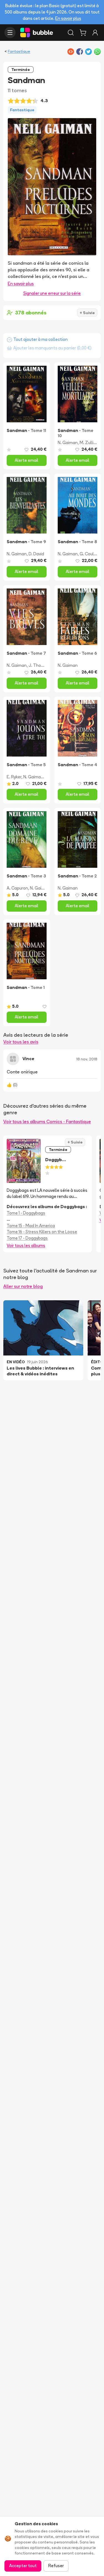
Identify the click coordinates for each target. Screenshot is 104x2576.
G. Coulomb (91, 554)
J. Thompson (41, 665)
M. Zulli (87, 443)
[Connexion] (95, 33)
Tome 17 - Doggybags (27, 1238)
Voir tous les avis (21, 1042)
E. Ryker (14, 777)
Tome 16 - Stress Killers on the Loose (42, 1232)
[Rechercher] (71, 33)
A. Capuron (17, 888)
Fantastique (19, 51)
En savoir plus (68, 18)
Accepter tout (23, 2566)
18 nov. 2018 (87, 1059)
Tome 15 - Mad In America (31, 1226)
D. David (36, 554)
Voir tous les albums (26, 1245)
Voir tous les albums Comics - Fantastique (47, 1121)
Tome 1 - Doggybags (26, 1213)
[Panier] (83, 33)
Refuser (56, 2566)
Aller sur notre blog (23, 1286)
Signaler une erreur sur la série (52, 293)
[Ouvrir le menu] (10, 33)
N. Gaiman (68, 443)
